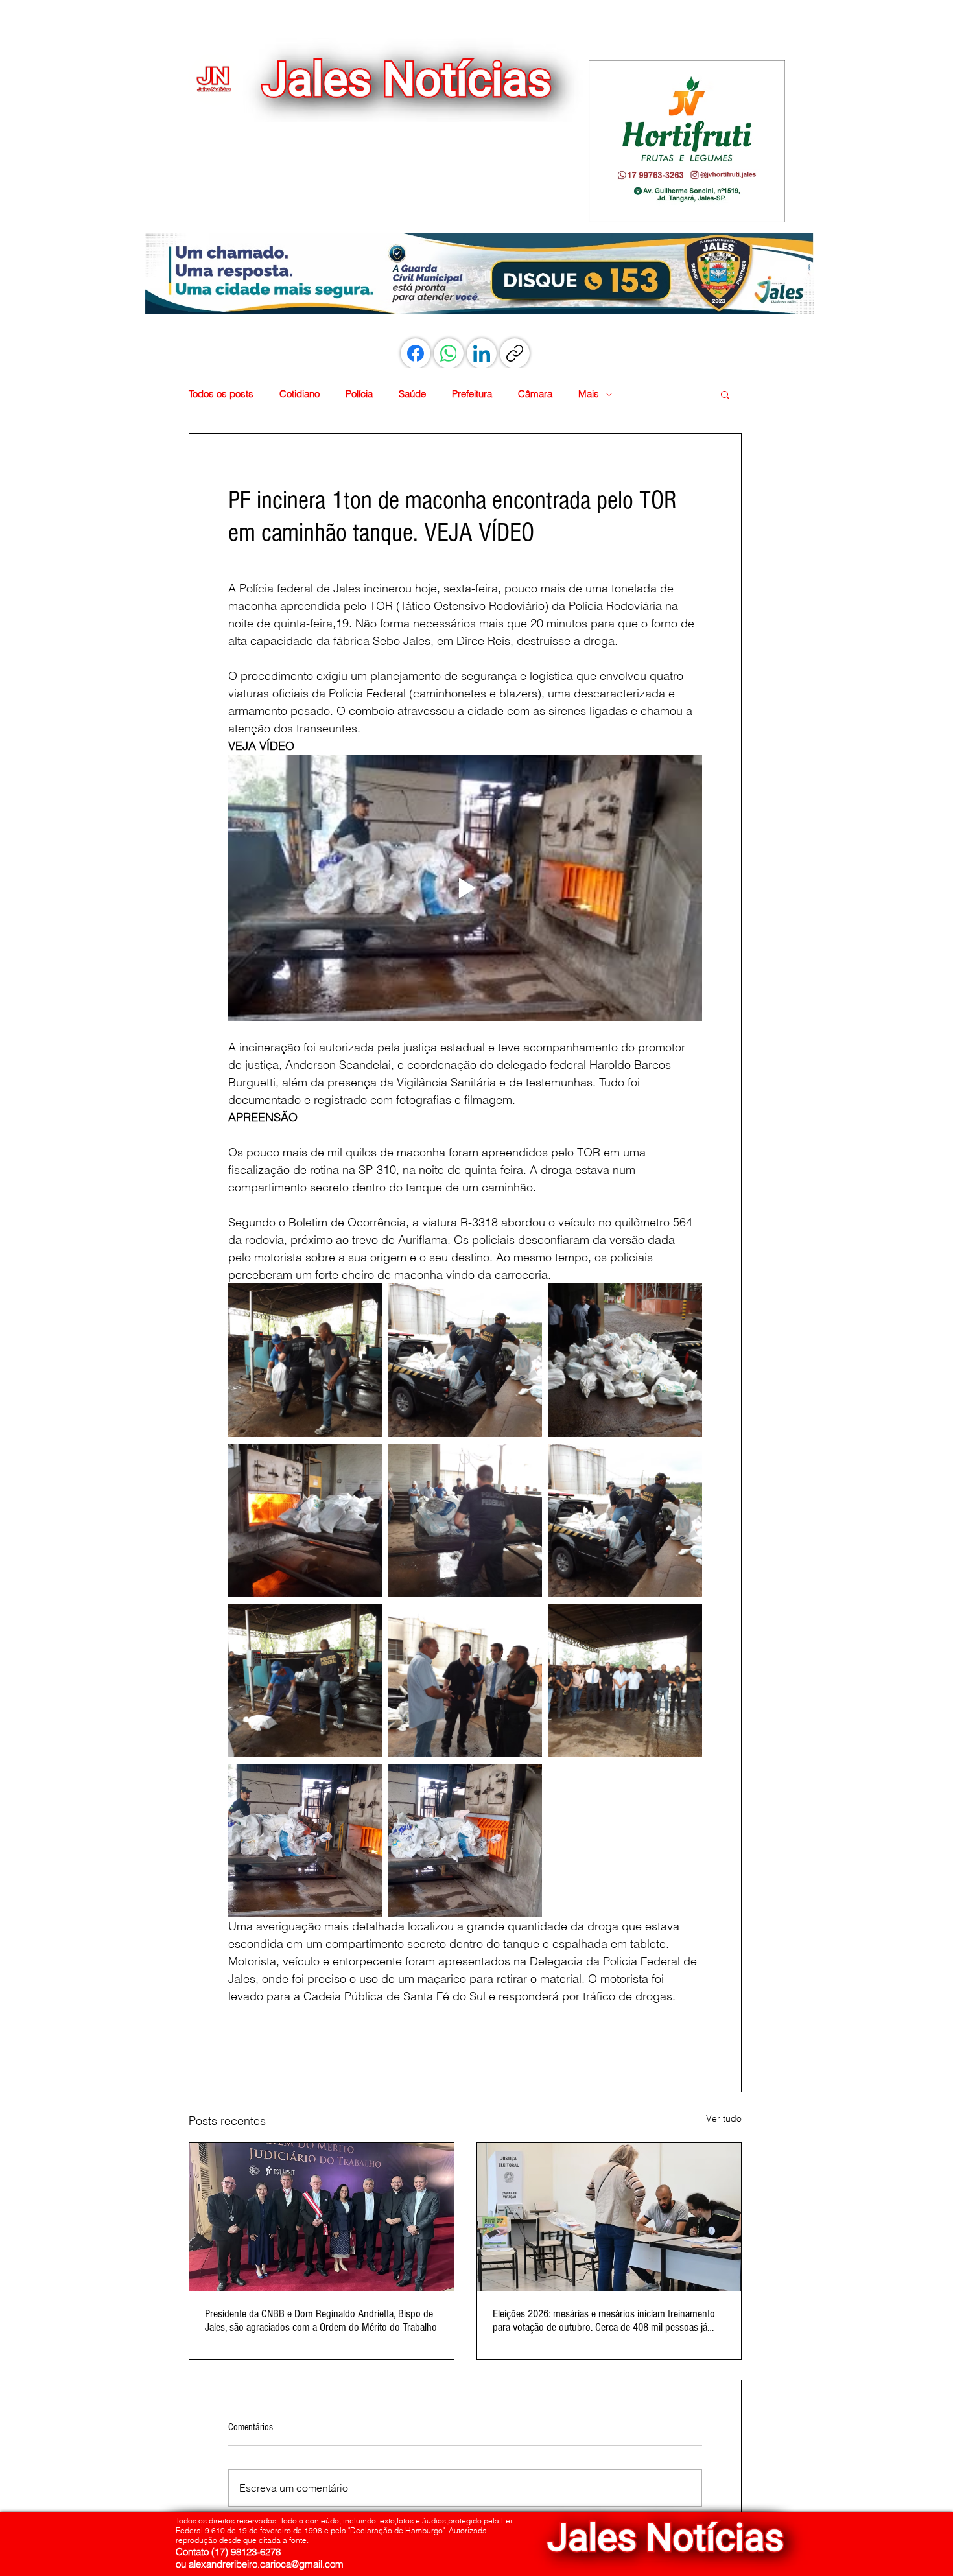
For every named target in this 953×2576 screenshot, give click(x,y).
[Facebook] (416, 353)
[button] (687, 141)
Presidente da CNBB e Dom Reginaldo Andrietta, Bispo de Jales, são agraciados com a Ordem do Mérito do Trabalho (321, 2321)
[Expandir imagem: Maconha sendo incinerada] (305, 1520)
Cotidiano (300, 394)
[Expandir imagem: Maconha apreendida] (625, 1360)
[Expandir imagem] (465, 1680)
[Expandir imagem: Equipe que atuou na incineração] (625, 1680)
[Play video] (465, 888)
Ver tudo (724, 2118)
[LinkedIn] (482, 353)
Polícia (359, 394)
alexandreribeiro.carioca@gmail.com (266, 2564)
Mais (589, 394)
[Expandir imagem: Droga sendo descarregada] (305, 1360)
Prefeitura (472, 394)
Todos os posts (221, 394)
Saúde (412, 394)
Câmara (535, 394)
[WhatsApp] (449, 353)
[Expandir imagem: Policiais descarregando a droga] (465, 1520)
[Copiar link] (515, 353)
